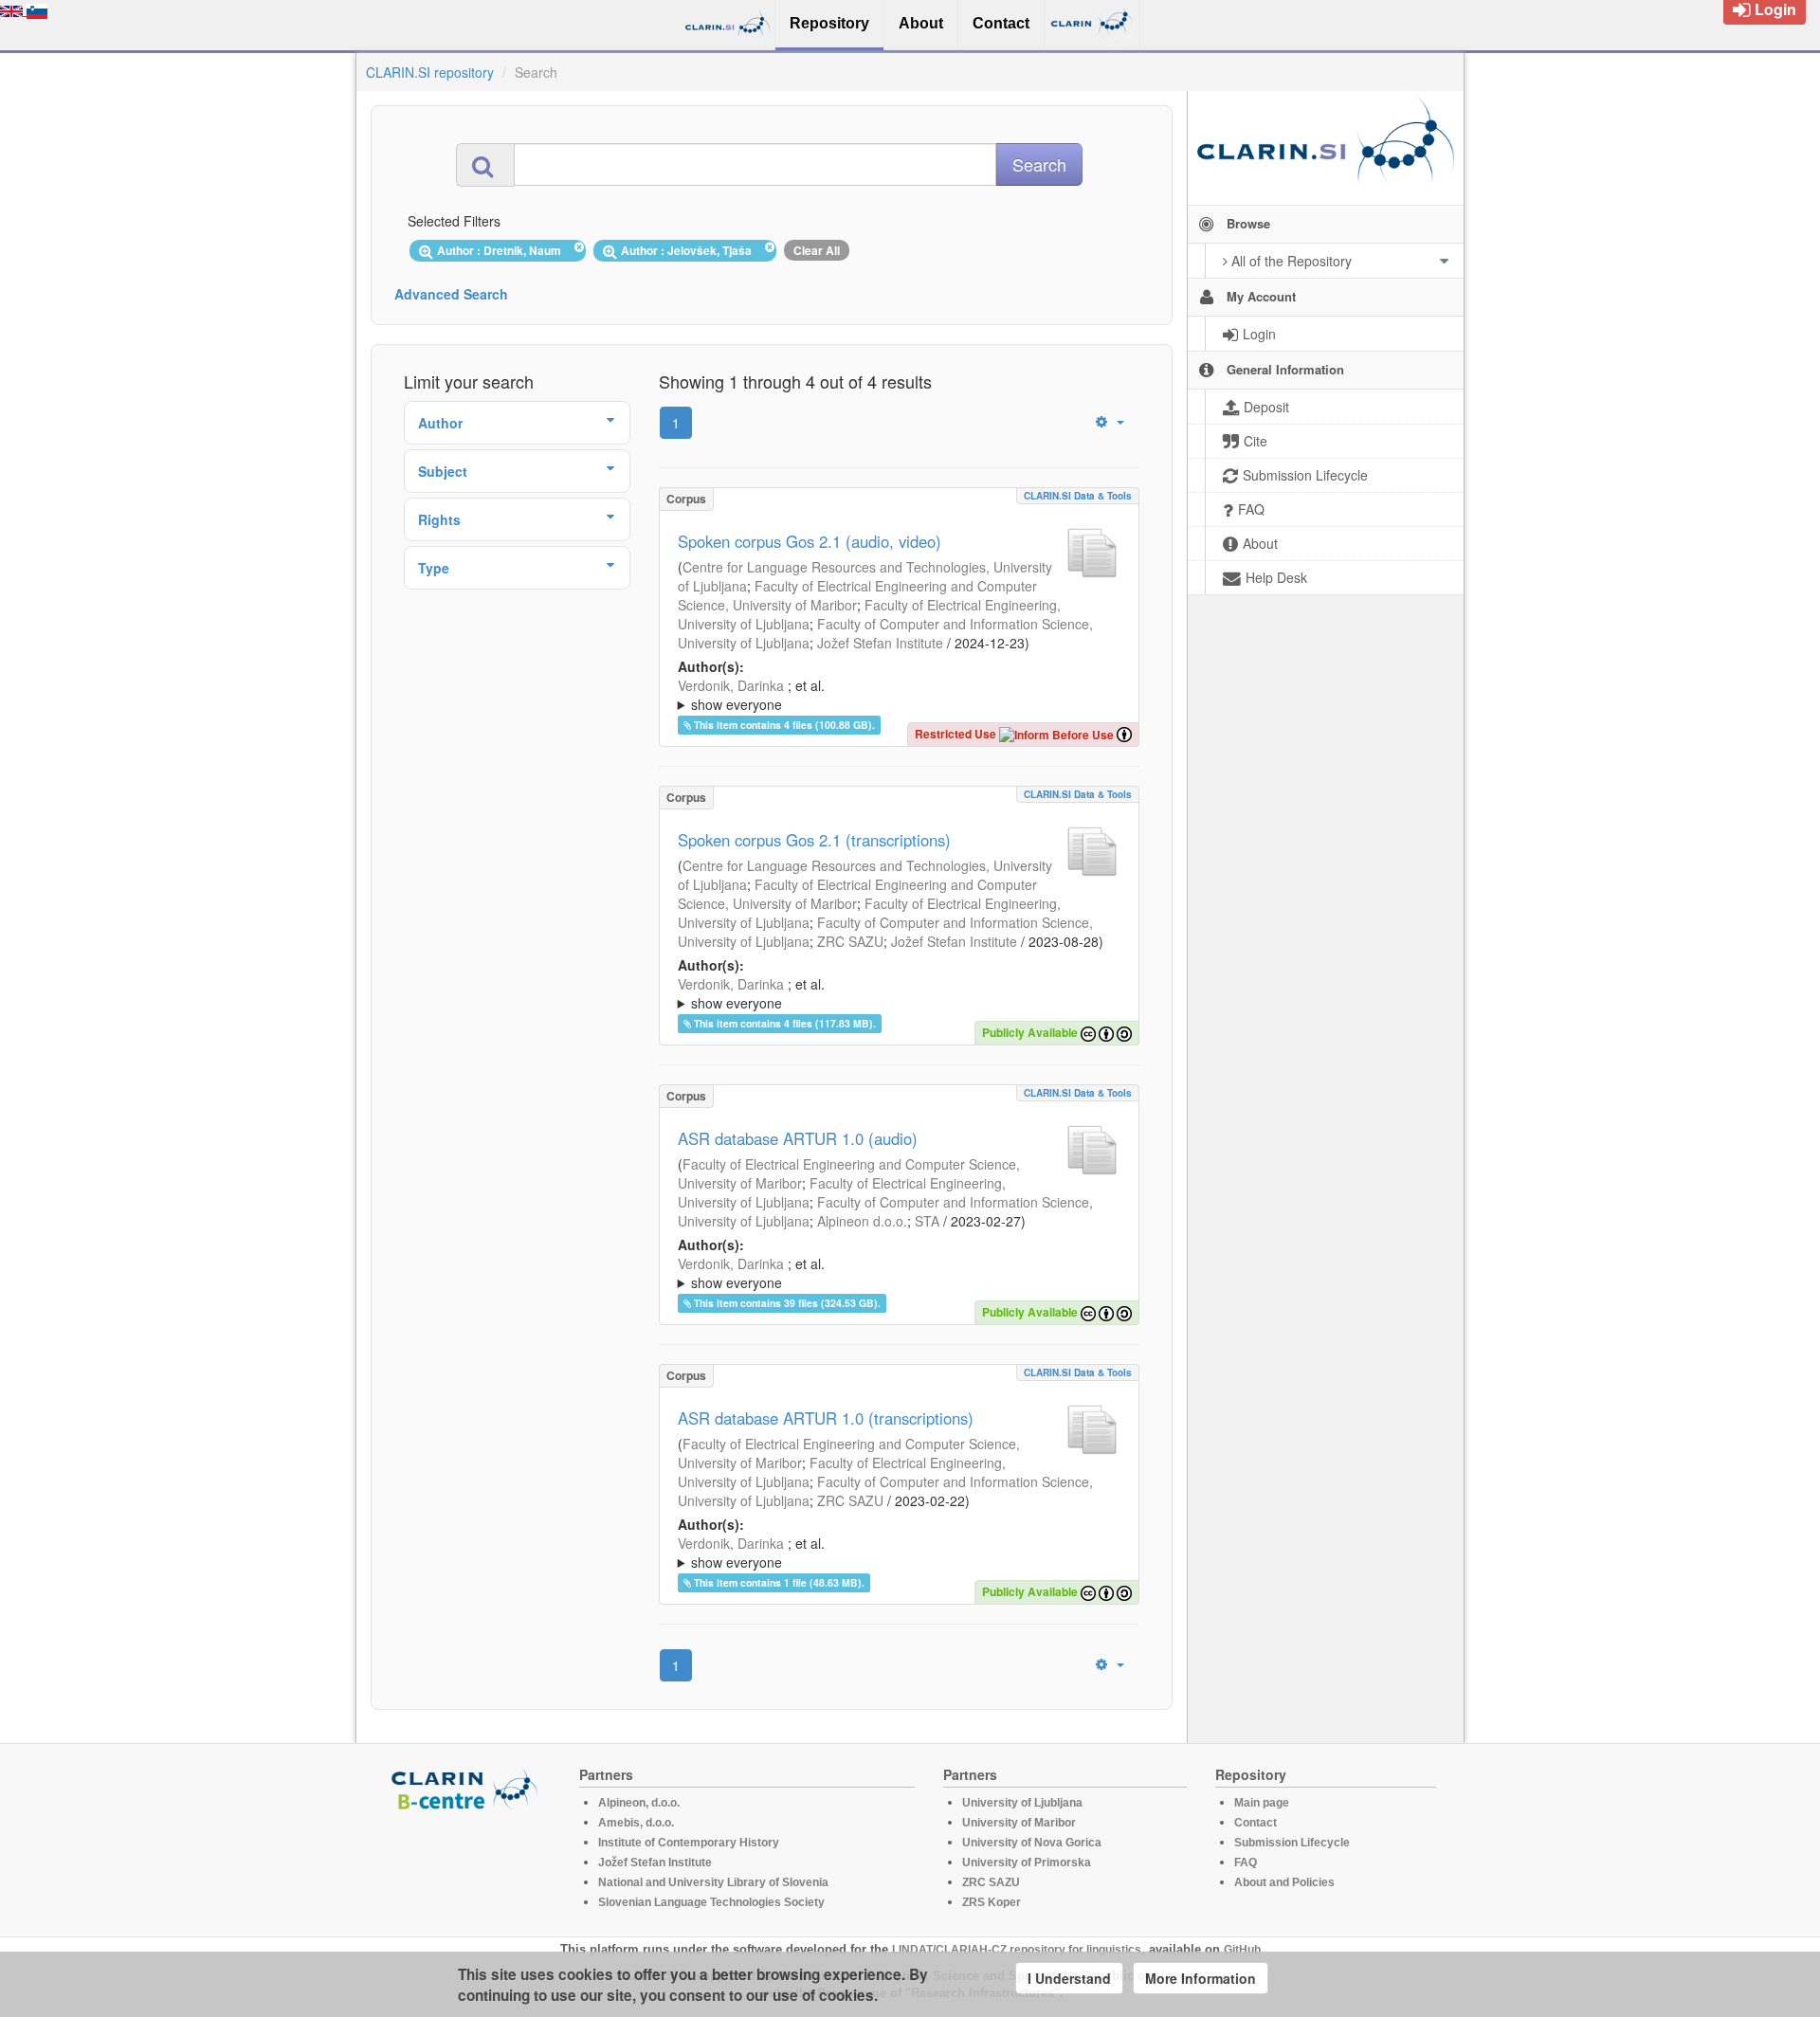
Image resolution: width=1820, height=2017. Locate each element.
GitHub (1242, 1950)
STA (927, 1221)
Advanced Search (451, 294)
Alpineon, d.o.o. (639, 1803)
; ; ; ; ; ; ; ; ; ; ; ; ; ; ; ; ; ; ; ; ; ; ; (897, 993)
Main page (1262, 1803)
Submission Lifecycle (1292, 1843)
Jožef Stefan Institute (880, 643)
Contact (1256, 1823)
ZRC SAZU (850, 941)
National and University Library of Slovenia (713, 1882)
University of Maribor (1019, 1823)
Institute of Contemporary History (689, 1843)
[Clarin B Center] (467, 1788)
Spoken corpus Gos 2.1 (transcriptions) (814, 840)
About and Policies (1284, 1882)
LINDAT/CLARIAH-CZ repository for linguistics (1017, 1950)
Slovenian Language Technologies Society (711, 1902)
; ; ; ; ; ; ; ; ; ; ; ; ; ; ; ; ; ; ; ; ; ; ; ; (897, 695)
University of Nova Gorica (1032, 1843)
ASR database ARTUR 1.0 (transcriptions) (826, 1418)
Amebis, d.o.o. (636, 1823)
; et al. (751, 695)
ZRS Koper (992, 1902)
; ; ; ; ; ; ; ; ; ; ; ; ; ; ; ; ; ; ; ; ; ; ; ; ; (899, 1553)
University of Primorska (1027, 1863)
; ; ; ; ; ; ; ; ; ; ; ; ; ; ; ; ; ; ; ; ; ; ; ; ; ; (898, 1273)
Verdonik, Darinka (731, 685)
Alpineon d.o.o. (862, 1221)
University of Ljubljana (1022, 1803)
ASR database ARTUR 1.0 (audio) (798, 1138)
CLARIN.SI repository (430, 72)
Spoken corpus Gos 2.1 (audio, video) (810, 541)
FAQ (1246, 1863)
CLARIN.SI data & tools (1078, 496)
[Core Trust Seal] (467, 1865)
